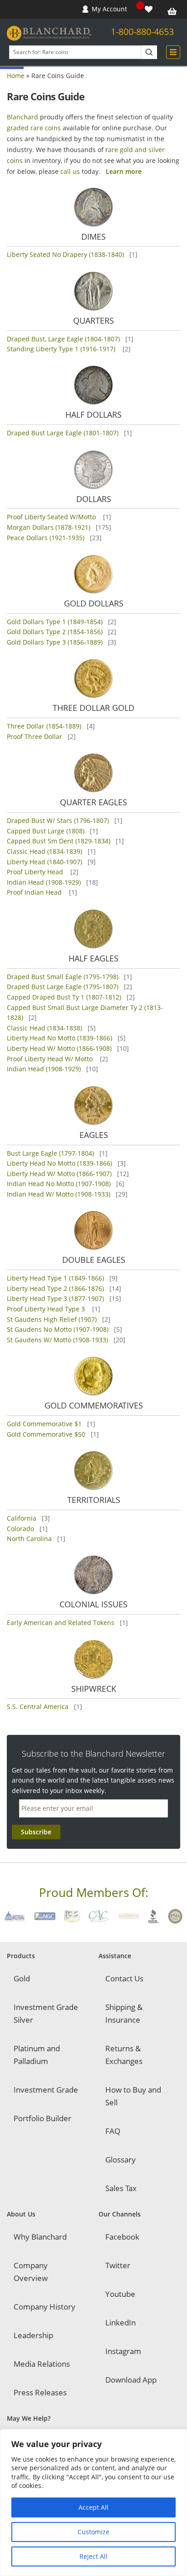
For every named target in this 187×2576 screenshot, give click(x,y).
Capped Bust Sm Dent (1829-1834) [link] (59, 841)
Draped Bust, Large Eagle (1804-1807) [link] (63, 339)
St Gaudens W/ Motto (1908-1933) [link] (57, 1340)
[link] (150, 9)
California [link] (22, 1518)
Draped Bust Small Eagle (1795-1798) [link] (63, 977)
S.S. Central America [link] (38, 1707)
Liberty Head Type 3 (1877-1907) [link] (55, 1298)
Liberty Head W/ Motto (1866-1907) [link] (59, 1174)
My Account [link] (109, 9)
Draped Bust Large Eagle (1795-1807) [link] (63, 987)
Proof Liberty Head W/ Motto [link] (51, 1059)
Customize (93, 2532)
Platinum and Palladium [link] (37, 2055)
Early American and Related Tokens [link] (61, 1623)
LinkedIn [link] (121, 2322)
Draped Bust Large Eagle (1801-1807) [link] (63, 433)
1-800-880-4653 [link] (142, 32)
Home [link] (16, 76)
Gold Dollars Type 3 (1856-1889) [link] (55, 642)
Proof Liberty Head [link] (36, 872)
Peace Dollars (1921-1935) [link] (46, 538)
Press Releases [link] (40, 2392)
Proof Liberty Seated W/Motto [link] (52, 517)
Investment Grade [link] (46, 2090)
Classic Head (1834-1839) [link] (44, 851)
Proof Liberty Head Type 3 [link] (47, 1309)
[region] (93, 2502)
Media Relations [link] (42, 2364)
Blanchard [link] (22, 117)
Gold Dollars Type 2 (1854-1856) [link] (55, 632)
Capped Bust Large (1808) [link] (46, 831)
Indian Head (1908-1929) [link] (44, 882)
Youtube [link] (120, 2294)
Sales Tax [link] (121, 2188)
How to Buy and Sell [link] (133, 2096)
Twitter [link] (118, 2265)
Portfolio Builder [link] (42, 2118)
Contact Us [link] (124, 1978)
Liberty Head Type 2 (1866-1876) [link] (55, 1288)
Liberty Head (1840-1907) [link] (44, 862)
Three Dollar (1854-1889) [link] (44, 726)
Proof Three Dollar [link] (34, 736)
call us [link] (70, 171)
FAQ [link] (113, 2131)
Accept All (93, 2507)
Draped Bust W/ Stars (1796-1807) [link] (58, 820)
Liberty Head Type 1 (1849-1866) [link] (55, 1278)
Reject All (93, 2556)
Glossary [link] (121, 2160)
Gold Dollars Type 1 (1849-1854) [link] (55, 622)
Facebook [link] (122, 2237)
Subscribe (36, 1832)
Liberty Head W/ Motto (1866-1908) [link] (59, 1048)
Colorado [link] (20, 1529)
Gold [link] (22, 1978)
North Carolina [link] (29, 1539)
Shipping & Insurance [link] (124, 2013)
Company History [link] (44, 2307)
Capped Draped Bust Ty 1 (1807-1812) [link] (64, 997)
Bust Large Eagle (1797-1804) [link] (50, 1153)
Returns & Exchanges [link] (124, 2055)
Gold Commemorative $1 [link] (44, 1424)
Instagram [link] (123, 2351)
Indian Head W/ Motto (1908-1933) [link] (59, 1194)
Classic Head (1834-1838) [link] (44, 1028)
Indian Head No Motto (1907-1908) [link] (59, 1184)
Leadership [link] (33, 2335)
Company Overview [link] (31, 2272)
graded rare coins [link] (34, 128)
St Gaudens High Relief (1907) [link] (52, 1319)
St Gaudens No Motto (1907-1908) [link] (58, 1329)
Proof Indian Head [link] (35, 892)
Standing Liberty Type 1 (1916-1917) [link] (62, 349)
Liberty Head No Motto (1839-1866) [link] (59, 1038)
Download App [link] (131, 2380)
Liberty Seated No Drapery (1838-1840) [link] (65, 254)
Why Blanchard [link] (40, 2237)
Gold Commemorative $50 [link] (46, 1434)
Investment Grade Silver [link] (46, 2013)
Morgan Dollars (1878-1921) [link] (49, 527)
